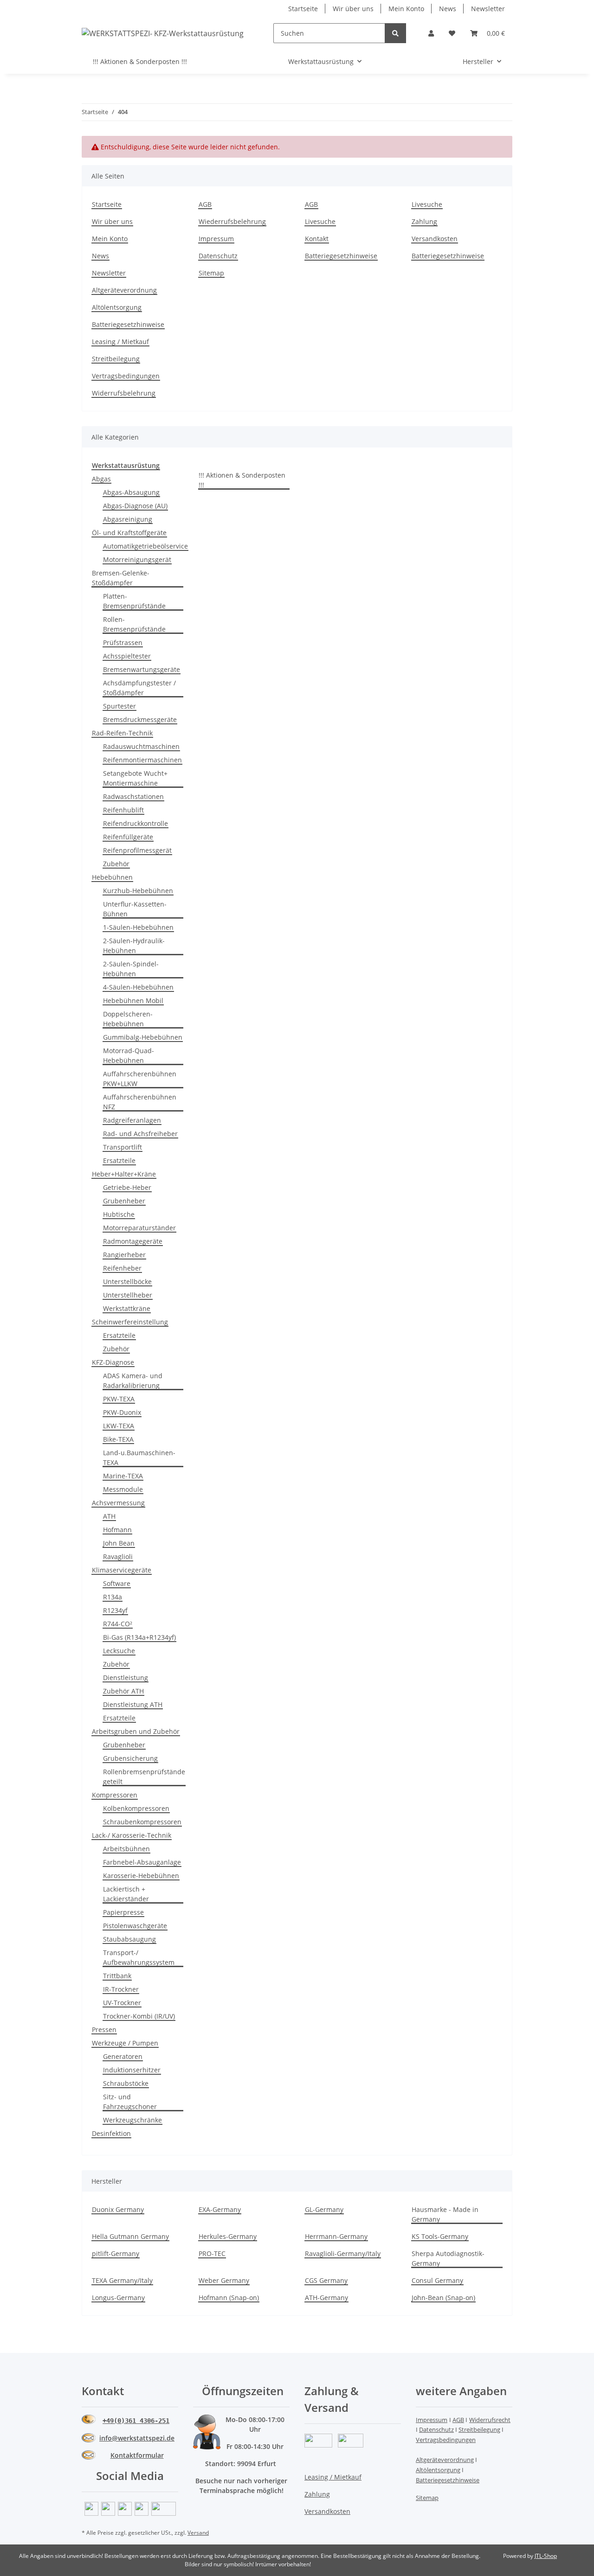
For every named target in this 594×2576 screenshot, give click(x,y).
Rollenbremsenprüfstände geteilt (144, 1777)
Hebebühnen (112, 877)
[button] (431, 33)
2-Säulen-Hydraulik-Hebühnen (134, 946)
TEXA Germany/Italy (122, 2280)
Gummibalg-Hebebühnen (143, 1037)
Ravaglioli (118, 1556)
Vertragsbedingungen (126, 376)
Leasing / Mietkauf (120, 342)
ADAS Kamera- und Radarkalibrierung (133, 1381)
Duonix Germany (118, 2209)
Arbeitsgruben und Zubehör (136, 1731)
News (448, 9)
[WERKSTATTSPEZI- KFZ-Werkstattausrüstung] (163, 33)
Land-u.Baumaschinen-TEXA (139, 1457)
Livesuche (320, 221)
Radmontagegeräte (133, 1241)
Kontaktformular (137, 2455)
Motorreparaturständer (139, 1228)
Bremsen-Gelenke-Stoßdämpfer (121, 578)
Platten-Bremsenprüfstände (134, 601)
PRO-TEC (212, 2253)
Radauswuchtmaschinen (141, 746)
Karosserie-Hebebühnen (141, 1876)
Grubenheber (124, 1201)
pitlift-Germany (116, 2253)
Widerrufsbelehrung (124, 393)
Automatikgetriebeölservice (145, 546)
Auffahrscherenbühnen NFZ (140, 1102)
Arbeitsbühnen (126, 1849)
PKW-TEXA (119, 1399)
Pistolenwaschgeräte (135, 1926)
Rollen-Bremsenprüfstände (134, 624)
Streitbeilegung (116, 359)
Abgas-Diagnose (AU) (135, 506)
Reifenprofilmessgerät (137, 850)
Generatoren (123, 2056)
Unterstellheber (128, 1295)
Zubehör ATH (123, 1691)
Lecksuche (119, 1651)
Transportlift (123, 1147)
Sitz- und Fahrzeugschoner (130, 2102)
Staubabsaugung (129, 1939)
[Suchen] (395, 33)
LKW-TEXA (119, 1426)
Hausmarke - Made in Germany (445, 2214)
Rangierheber (124, 1255)
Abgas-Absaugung (131, 492)
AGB (205, 204)
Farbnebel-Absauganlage (142, 1862)
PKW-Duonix (122, 1412)
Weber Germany (224, 2280)
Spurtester (119, 706)
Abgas (101, 479)
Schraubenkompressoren (142, 1822)
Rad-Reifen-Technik (122, 733)
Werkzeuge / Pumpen (125, 2043)
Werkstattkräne (127, 1308)
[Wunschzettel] (452, 33)
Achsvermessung (118, 1503)
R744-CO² (118, 1624)
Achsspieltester (127, 656)
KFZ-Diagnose (113, 1362)
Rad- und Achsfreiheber (140, 1134)
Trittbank (117, 1976)
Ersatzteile (119, 1160)
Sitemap (211, 273)
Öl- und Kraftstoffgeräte (129, 533)
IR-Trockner (121, 1989)
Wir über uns (353, 9)
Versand (198, 2533)
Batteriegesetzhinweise (341, 256)
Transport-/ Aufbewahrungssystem (139, 1957)
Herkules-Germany (228, 2236)
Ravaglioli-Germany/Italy (343, 2253)
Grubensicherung (130, 1758)
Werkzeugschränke (132, 2120)
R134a (113, 1597)
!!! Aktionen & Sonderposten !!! (242, 480)
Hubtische (119, 1214)
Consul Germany (437, 2280)
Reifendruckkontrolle (136, 823)
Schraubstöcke (126, 2083)
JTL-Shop (546, 2556)
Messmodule (123, 1489)
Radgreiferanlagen (132, 1120)
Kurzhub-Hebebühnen (138, 891)
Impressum (216, 239)
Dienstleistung (126, 1678)
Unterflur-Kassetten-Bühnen (135, 909)
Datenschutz (218, 256)
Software (117, 1583)
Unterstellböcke (127, 1282)
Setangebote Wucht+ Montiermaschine (135, 778)
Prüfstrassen (123, 642)
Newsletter (488, 9)
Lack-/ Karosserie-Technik (132, 1835)
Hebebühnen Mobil (133, 1000)
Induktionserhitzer (132, 2070)
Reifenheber (122, 1268)
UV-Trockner (122, 2003)
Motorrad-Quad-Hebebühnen (129, 1055)
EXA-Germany (220, 2209)
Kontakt (317, 239)
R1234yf (115, 1610)
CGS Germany (326, 2280)
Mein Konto (406, 9)
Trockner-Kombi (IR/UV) (139, 2016)
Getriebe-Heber (127, 1187)
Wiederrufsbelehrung (232, 221)
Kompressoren (115, 1795)
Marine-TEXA (123, 1476)
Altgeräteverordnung (124, 290)
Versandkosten (435, 239)
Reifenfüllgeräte (128, 837)
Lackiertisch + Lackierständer (126, 1894)
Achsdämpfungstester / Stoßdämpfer (139, 688)
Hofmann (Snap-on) (229, 2298)
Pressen (104, 2029)
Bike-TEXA (118, 1439)
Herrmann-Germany (336, 2236)
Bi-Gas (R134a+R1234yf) (139, 1637)
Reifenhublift (123, 810)
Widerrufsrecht (490, 2420)
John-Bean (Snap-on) (443, 2298)
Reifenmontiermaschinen (142, 760)
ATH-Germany (326, 2298)
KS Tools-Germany (440, 2236)
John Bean (119, 1543)
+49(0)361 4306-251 (136, 2421)
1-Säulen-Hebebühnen (138, 927)
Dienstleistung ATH (133, 1704)
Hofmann (117, 1530)
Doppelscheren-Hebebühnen (128, 1019)
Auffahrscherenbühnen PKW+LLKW (140, 1079)
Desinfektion (111, 2133)
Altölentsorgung (117, 307)
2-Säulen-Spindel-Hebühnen (131, 969)
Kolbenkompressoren (136, 1808)
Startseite (303, 9)
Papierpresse (123, 1912)
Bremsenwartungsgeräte (142, 669)
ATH (109, 1516)
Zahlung (424, 221)
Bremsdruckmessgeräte (140, 719)
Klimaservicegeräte (122, 1570)
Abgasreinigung (128, 519)
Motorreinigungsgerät (137, 559)
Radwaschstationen (133, 796)
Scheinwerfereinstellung (130, 1322)
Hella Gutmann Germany (130, 2236)
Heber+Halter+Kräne (124, 1174)
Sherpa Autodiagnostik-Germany (448, 2258)
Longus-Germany (118, 2298)
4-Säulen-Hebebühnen (138, 987)
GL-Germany (324, 2209)
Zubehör (116, 864)
